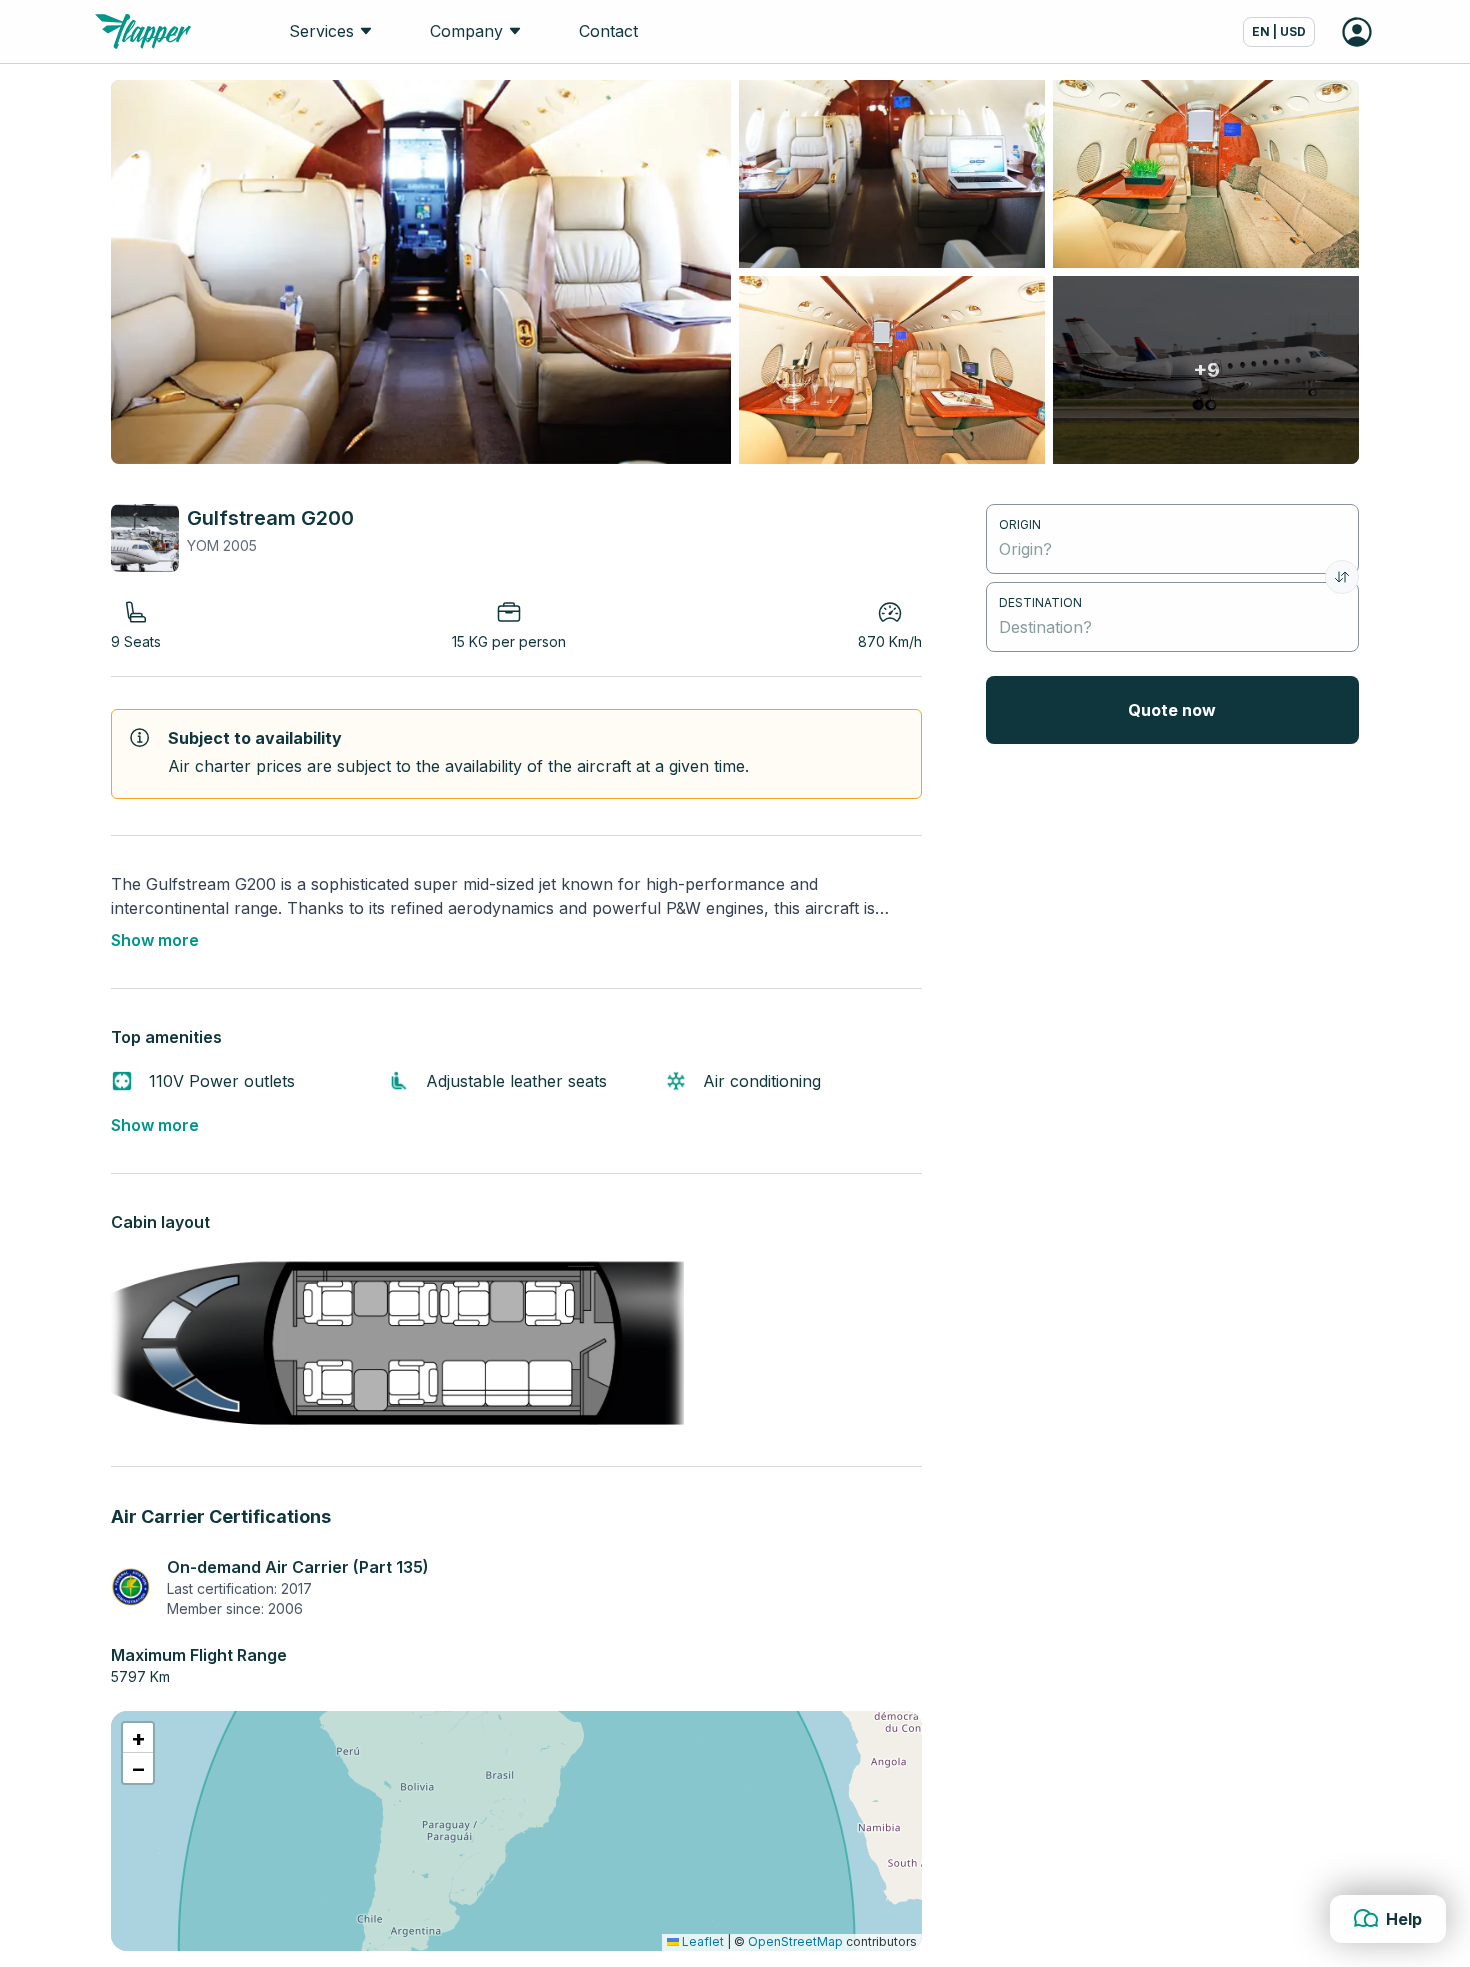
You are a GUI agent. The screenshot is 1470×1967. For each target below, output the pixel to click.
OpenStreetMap (795, 1941)
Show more (155, 940)
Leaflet (701, 1941)
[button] (138, 1738)
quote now (1172, 710)
